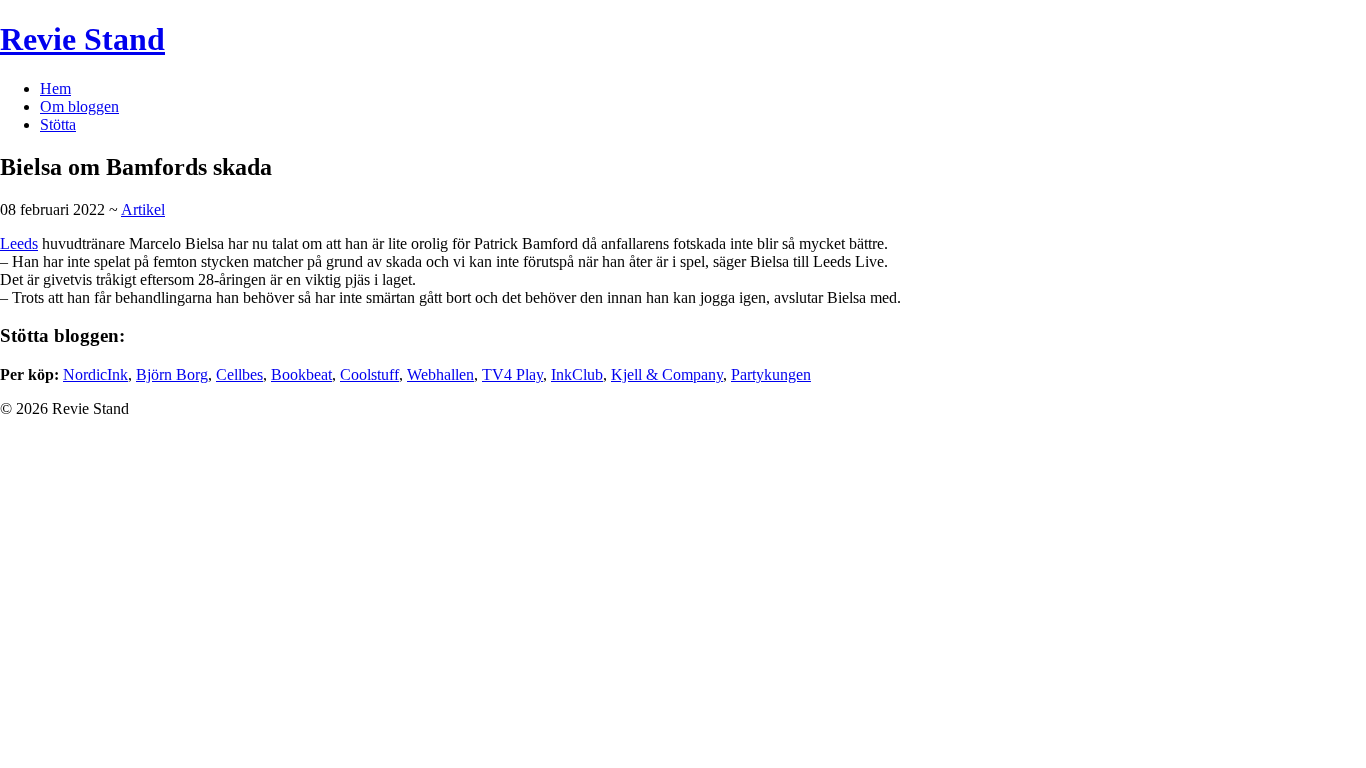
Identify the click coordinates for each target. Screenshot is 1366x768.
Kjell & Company (667, 374)
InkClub (577, 374)
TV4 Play (512, 374)
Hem (55, 88)
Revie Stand (82, 39)
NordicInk (95, 374)
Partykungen (771, 374)
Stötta (58, 124)
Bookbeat (301, 374)
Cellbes (239, 374)
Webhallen (440, 374)
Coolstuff (369, 374)
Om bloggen (79, 106)
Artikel (143, 209)
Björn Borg (172, 374)
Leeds (19, 243)
